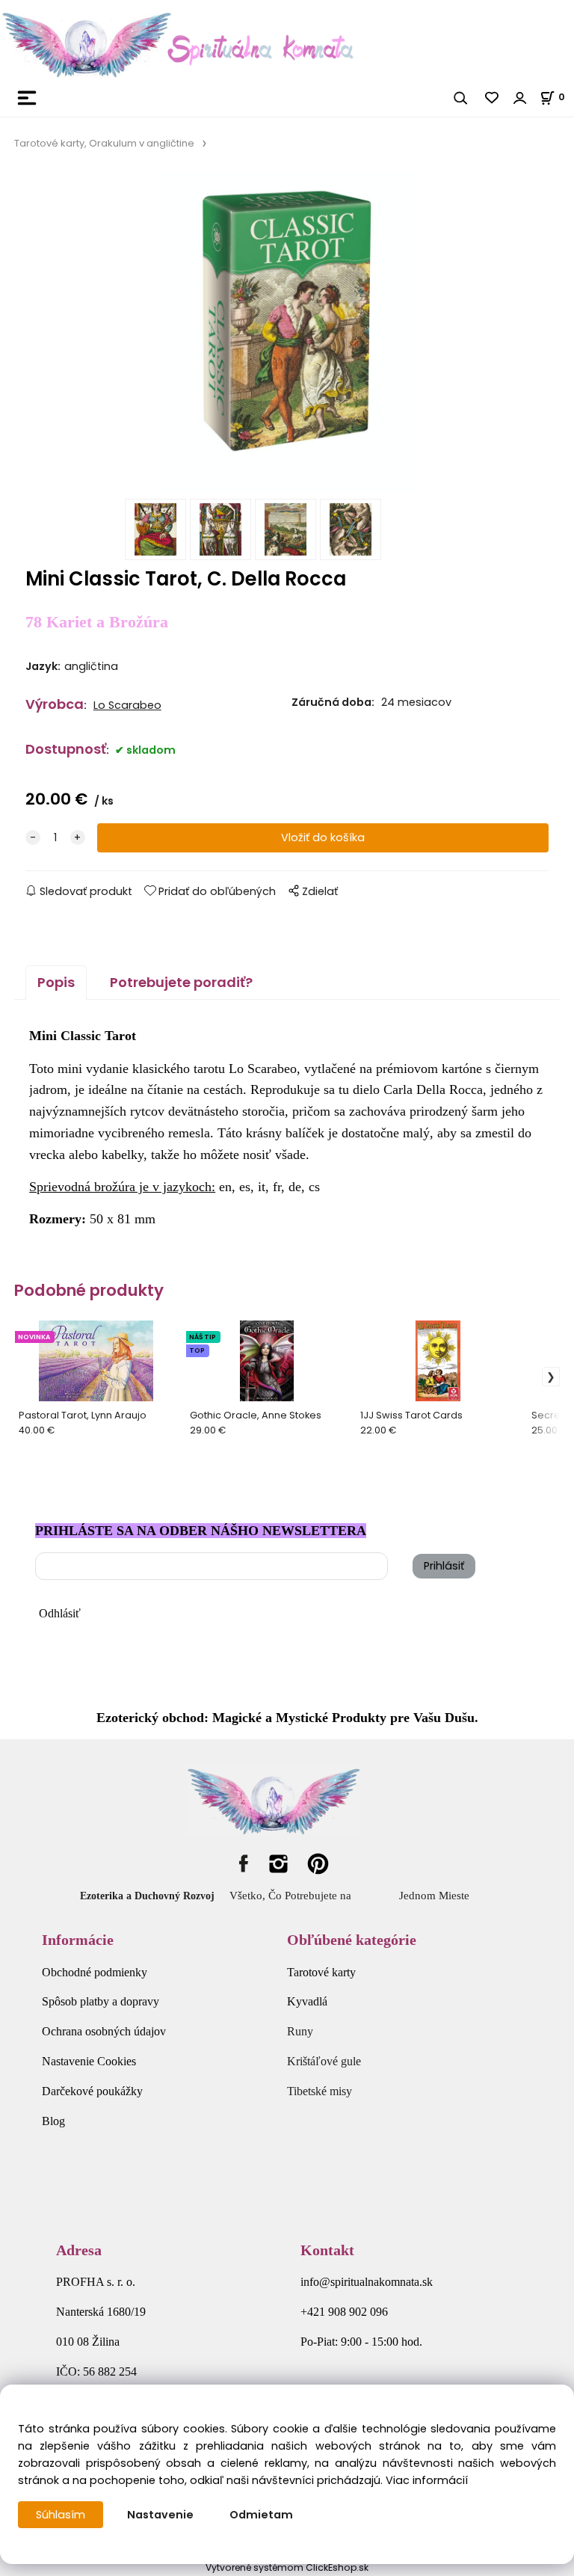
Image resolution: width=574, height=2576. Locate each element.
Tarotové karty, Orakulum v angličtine (104, 143)
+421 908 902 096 (344, 2312)
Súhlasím (61, 2515)
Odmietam (261, 2515)
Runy (300, 2031)
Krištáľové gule (324, 2061)
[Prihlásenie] (520, 98)
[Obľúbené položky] (493, 98)
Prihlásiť (444, 1566)
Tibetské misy (320, 2091)
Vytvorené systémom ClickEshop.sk (287, 2567)
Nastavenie (160, 2515)
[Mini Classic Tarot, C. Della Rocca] (287, 332)
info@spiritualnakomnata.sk (367, 2282)
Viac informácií (427, 2480)
